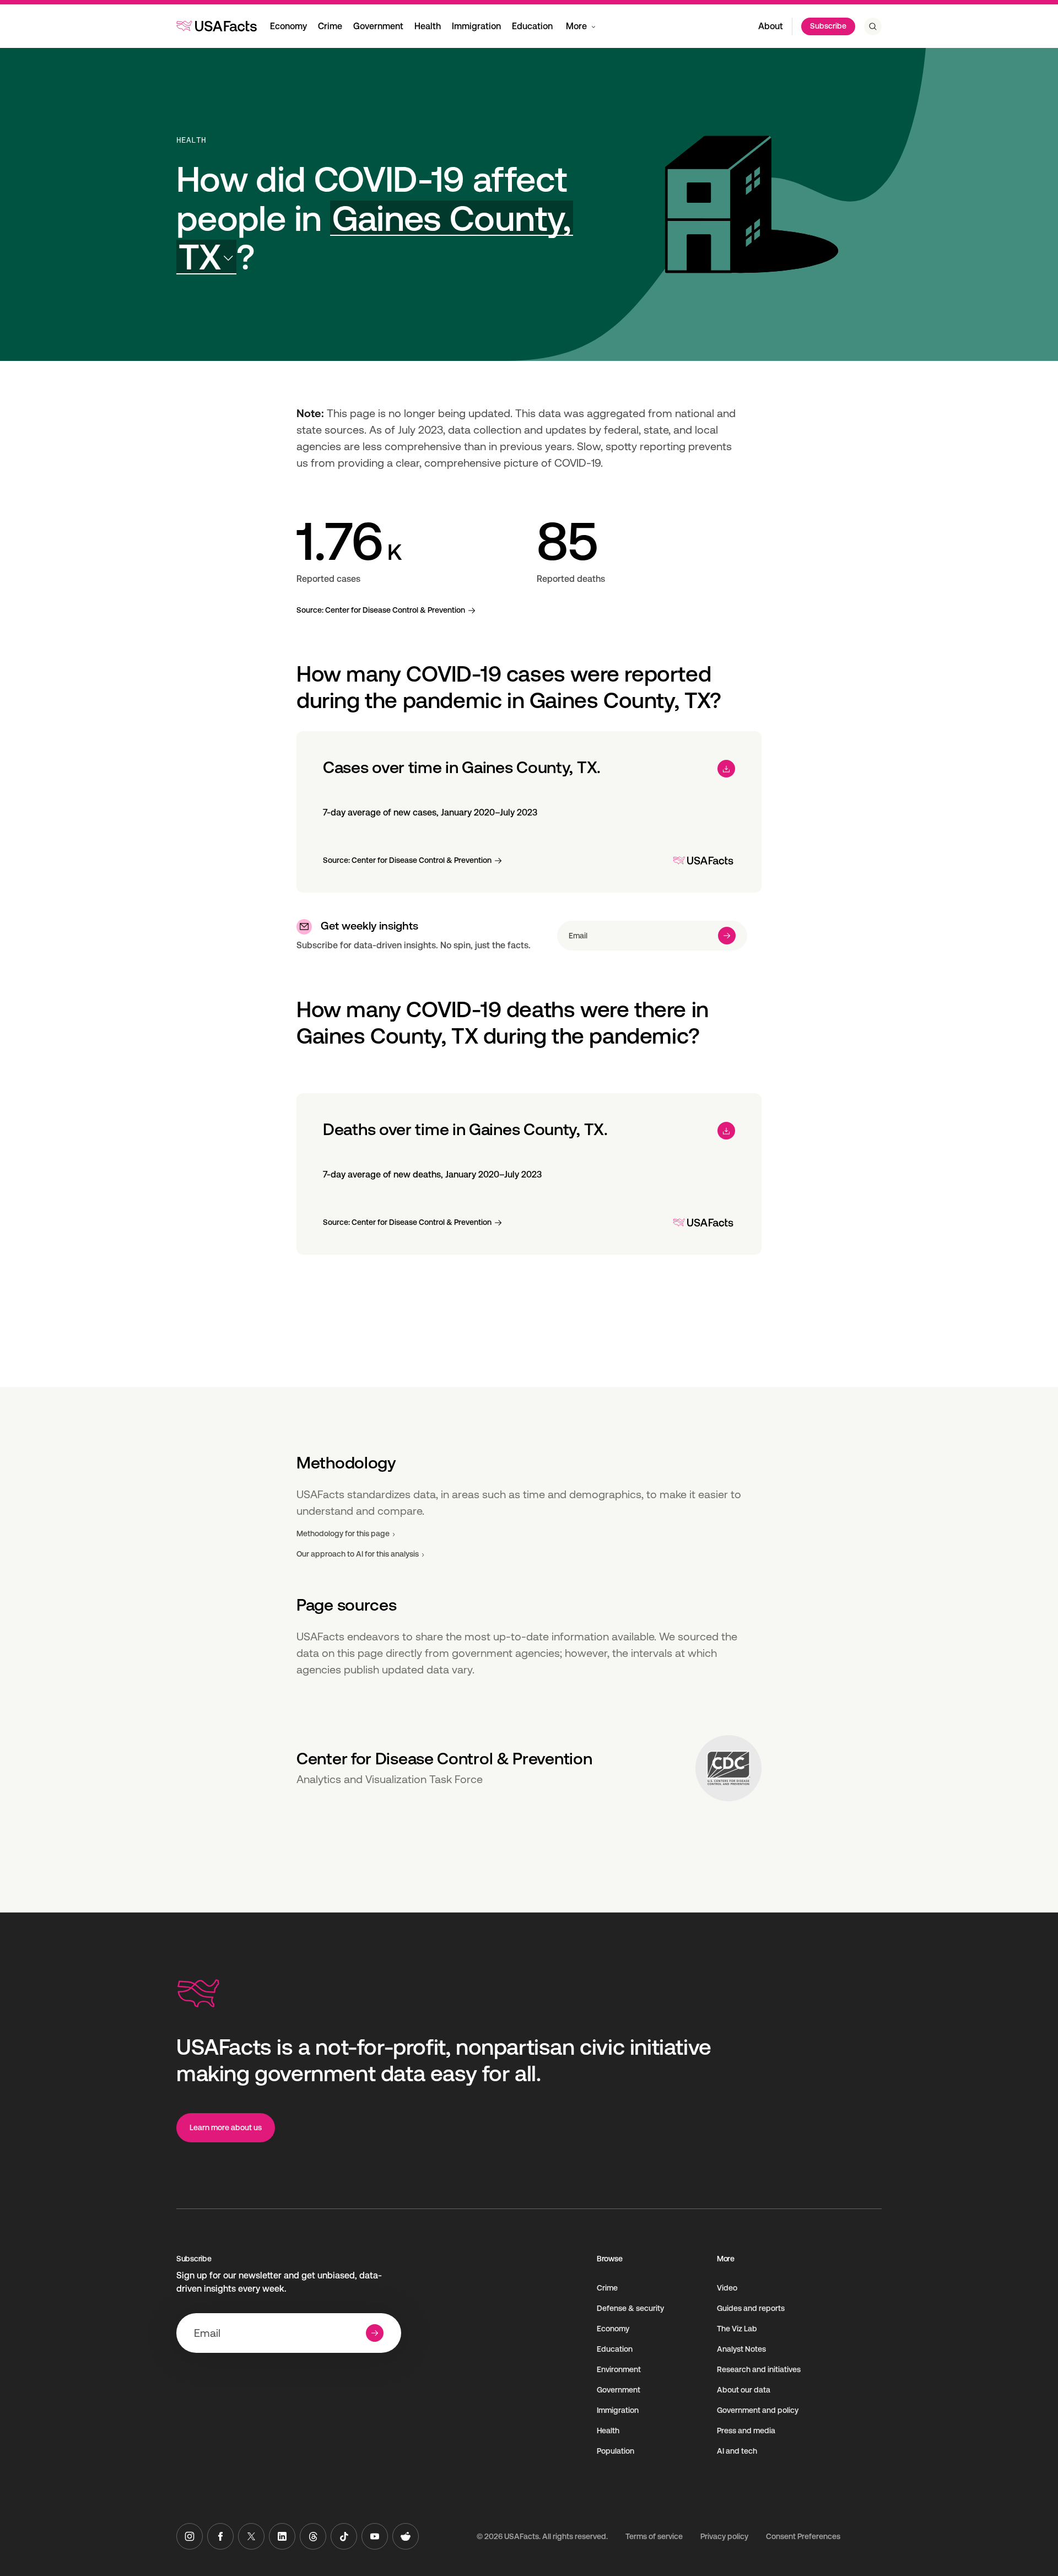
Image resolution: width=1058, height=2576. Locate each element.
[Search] (873, 26)
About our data (744, 2390)
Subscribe (828, 26)
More (576, 26)
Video (727, 2288)
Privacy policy (724, 2536)
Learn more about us (226, 2127)
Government (378, 26)
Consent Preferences (803, 2536)
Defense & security (630, 2308)
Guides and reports (751, 2308)
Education (532, 26)
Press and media (746, 2431)
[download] (726, 769)
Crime (330, 26)
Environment (619, 2369)
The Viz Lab (737, 2329)
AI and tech (737, 2451)
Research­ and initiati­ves (759, 2369)
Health (428, 26)
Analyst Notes (741, 2349)
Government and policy (758, 2410)
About (771, 26)
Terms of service (654, 2536)
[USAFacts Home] (217, 26)
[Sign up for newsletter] (727, 936)
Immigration (476, 26)
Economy (288, 26)
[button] (375, 238)
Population (616, 2451)
